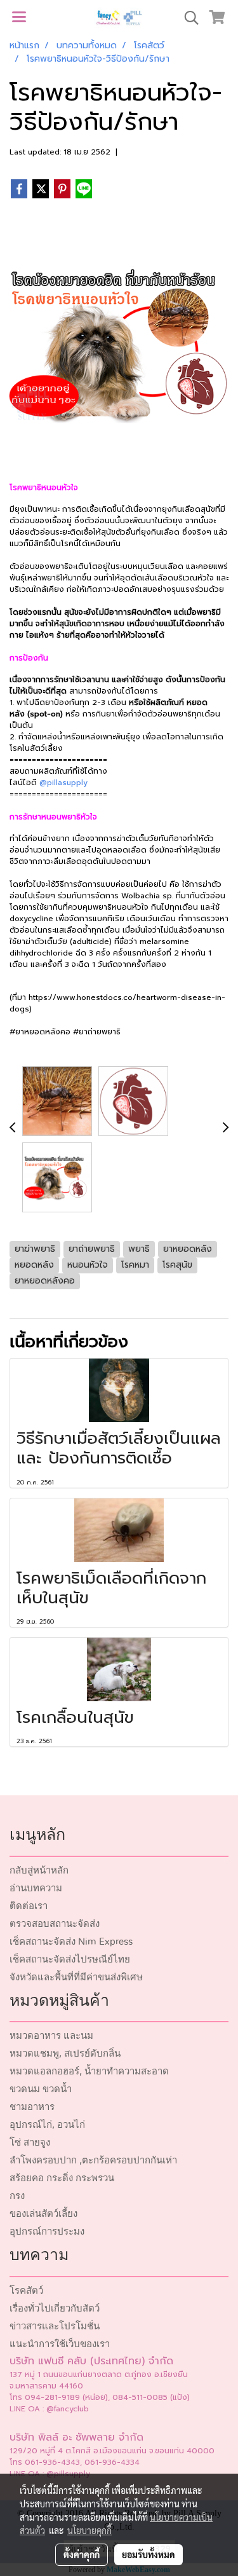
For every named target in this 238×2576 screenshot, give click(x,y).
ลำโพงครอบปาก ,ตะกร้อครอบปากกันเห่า (93, 2161)
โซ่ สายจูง (30, 2143)
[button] (187, 18)
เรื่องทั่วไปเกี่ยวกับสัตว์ (55, 2309)
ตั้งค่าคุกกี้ (82, 2554)
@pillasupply (63, 783)
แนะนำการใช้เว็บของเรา (60, 2344)
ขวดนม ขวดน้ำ (41, 2089)
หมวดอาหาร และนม (51, 2036)
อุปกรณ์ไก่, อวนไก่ (47, 2125)
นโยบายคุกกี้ (89, 2530)
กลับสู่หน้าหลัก (39, 1871)
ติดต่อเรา (29, 1906)
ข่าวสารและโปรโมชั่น (55, 2326)
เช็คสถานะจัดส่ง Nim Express (71, 1942)
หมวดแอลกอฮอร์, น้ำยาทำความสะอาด (89, 2072)
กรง (17, 2196)
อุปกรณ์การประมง (47, 2232)
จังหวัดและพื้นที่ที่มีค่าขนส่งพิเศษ (76, 1977)
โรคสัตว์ (26, 2291)
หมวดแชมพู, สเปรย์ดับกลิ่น (65, 2054)
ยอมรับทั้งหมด (149, 2554)
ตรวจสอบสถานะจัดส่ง (55, 1924)
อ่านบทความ (36, 1888)
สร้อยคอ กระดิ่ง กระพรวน (62, 2178)
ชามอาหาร (32, 2107)
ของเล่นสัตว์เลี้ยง (43, 2214)
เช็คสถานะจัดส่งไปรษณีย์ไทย (70, 1960)
